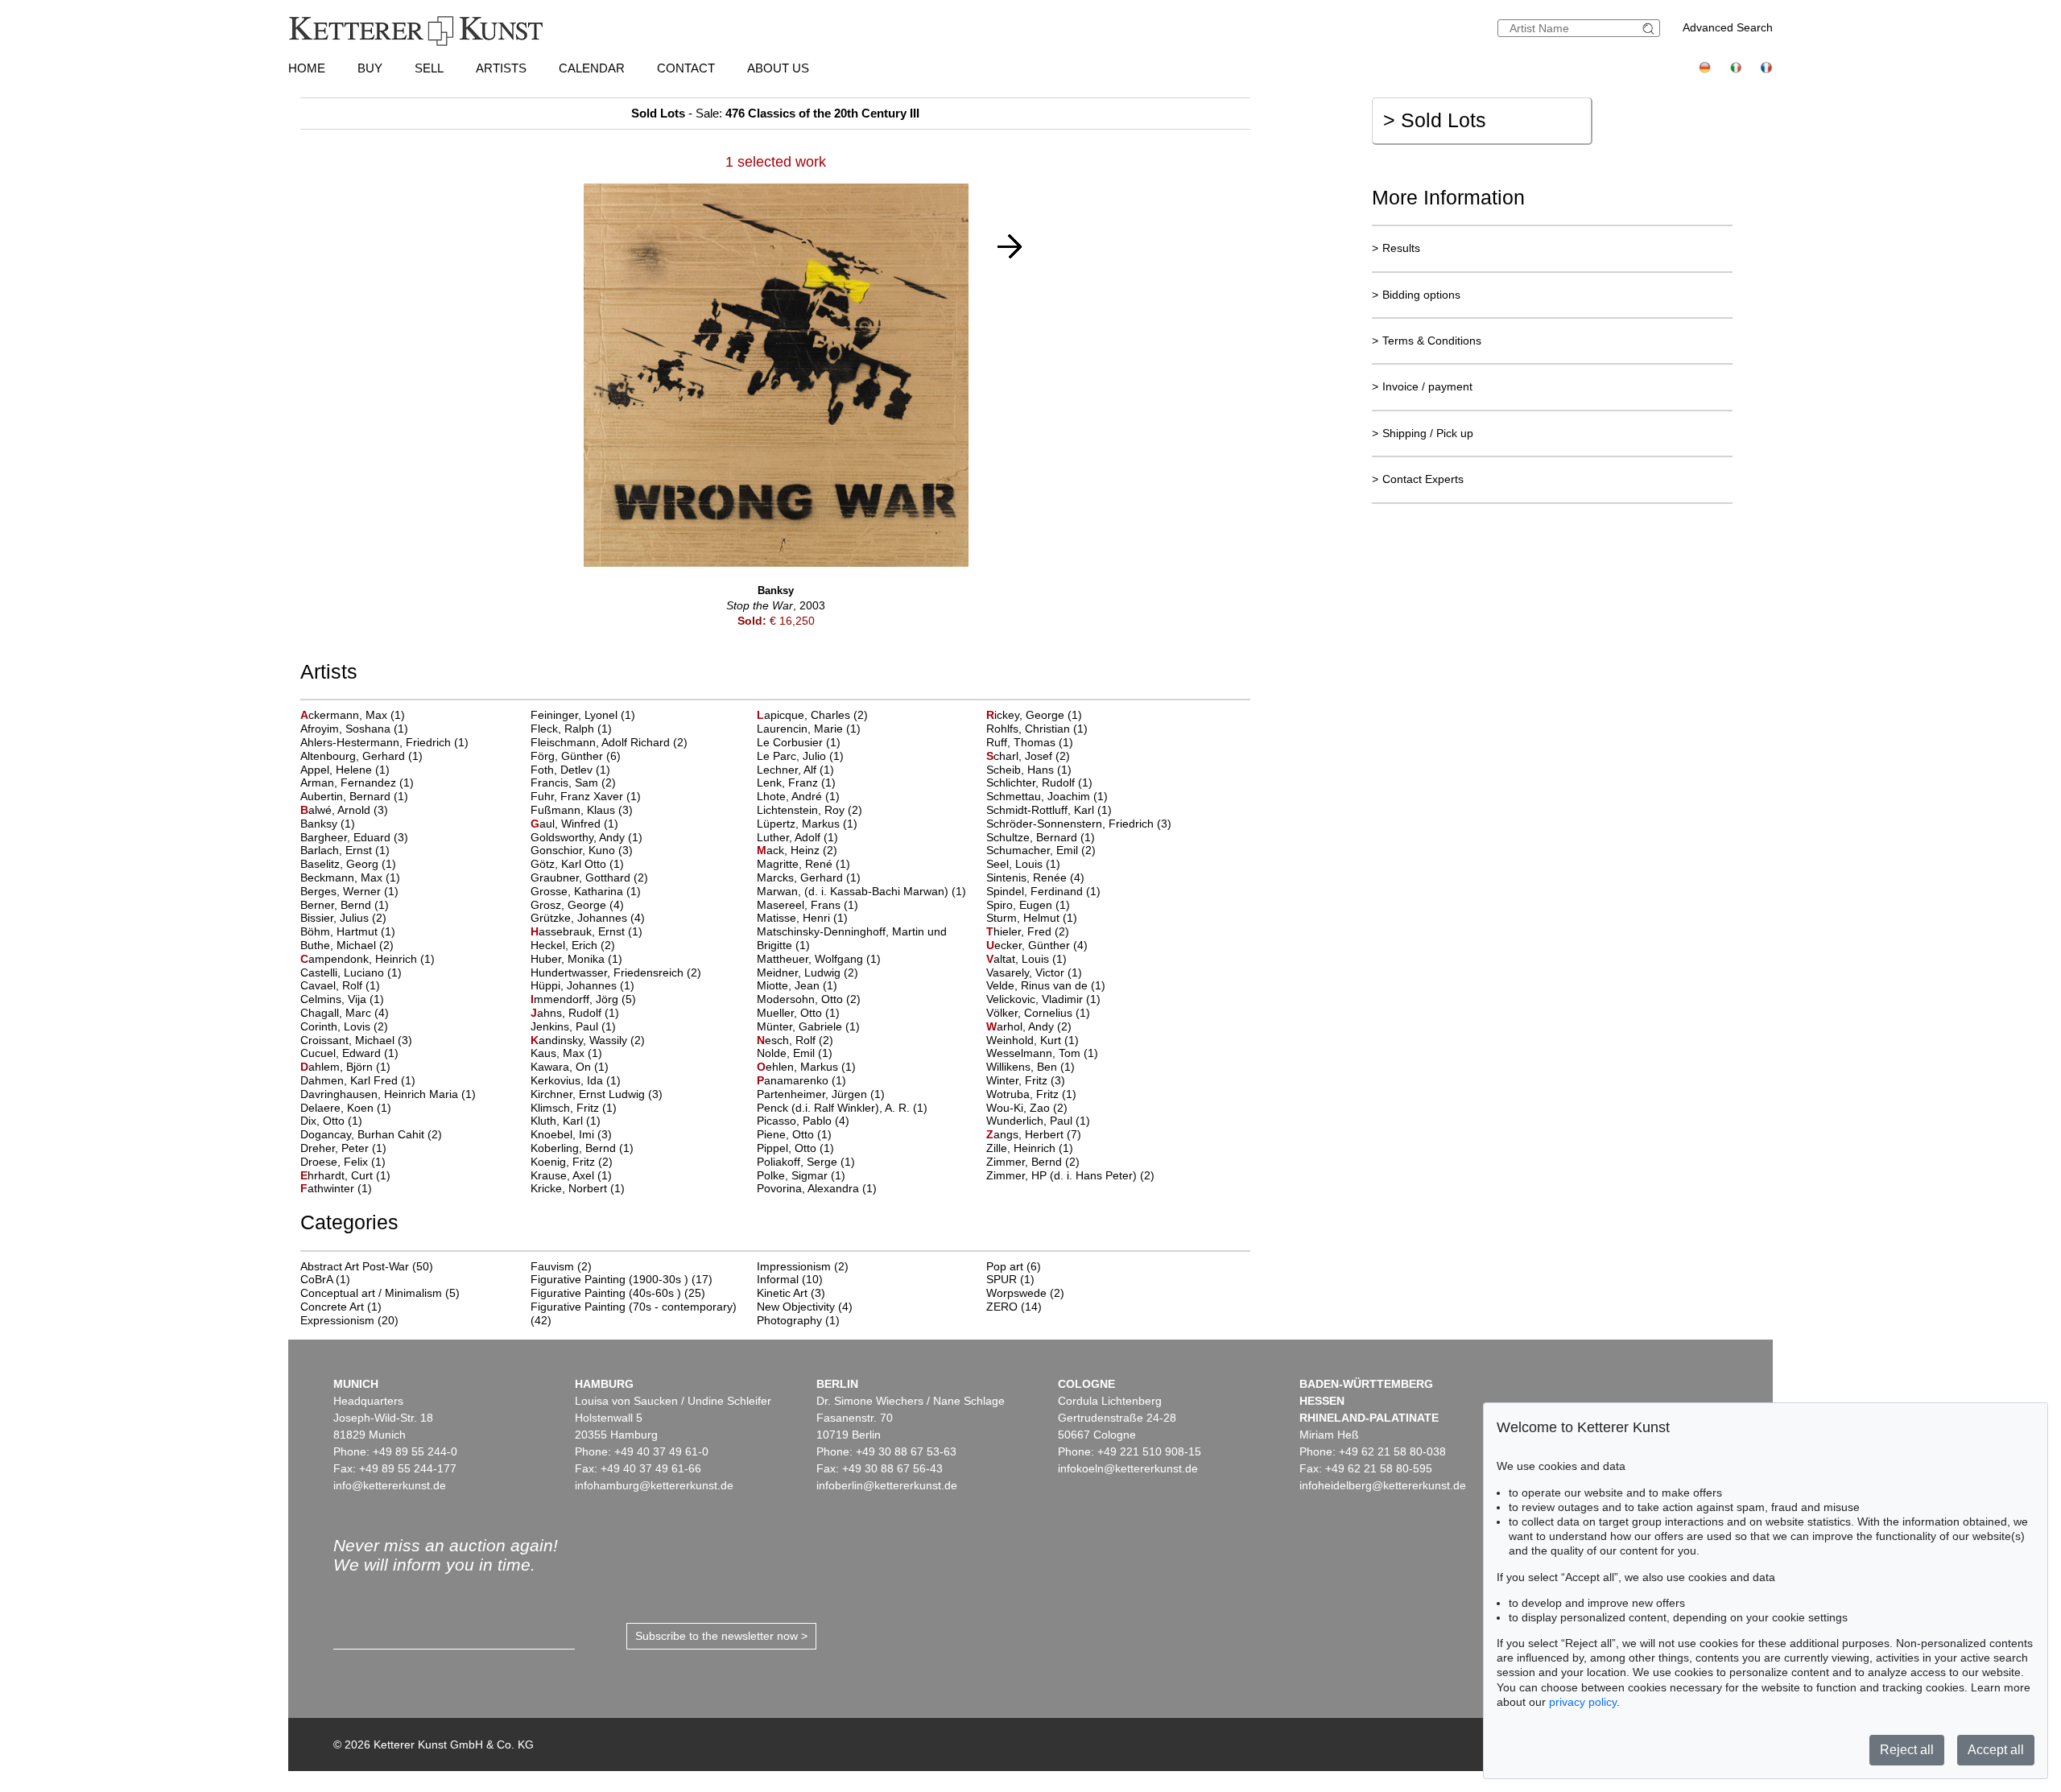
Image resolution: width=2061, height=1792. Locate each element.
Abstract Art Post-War (355, 1266)
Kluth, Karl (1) (566, 1121)
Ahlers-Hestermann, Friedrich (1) (384, 742)
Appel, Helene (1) (345, 770)
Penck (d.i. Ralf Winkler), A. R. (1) (842, 1108)
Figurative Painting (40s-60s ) (606, 1293)
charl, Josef (1021, 756)
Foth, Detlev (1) (570, 770)
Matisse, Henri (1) (802, 918)
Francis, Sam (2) (573, 782)
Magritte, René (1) (803, 864)
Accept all (1996, 1750)
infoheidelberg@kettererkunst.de (1383, 1485)
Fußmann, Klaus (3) (582, 810)
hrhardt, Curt (338, 1175)
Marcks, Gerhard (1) (809, 877)
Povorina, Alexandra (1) (817, 1188)
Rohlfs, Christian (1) (1037, 729)
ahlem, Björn (338, 1067)
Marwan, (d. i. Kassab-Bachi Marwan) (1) (861, 891)
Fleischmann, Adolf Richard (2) (609, 742)
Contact (686, 68)
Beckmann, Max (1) (350, 877)
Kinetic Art (782, 1293)
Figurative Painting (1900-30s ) (609, 1279)
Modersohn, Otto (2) (809, 999)
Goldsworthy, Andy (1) (586, 837)
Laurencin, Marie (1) (809, 729)
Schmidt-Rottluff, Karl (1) (1049, 810)
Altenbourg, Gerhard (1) (361, 756)
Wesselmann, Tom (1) (1042, 1053)
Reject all (1907, 1750)
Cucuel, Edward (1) (349, 1053)
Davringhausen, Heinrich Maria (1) (388, 1094)
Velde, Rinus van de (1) (1046, 985)
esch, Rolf (788, 1040)
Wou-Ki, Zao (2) (1027, 1108)
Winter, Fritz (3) (1026, 1080)
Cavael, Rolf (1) (340, 985)
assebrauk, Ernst (579, 931)
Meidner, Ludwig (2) (807, 972)
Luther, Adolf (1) (797, 837)
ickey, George (1027, 715)
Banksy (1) (328, 824)
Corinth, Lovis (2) (344, 1026)
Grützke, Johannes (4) (588, 918)
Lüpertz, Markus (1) (807, 824)
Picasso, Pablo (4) (803, 1121)
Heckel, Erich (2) (573, 945)
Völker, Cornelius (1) (1038, 1013)
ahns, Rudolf (568, 1013)
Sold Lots (1435, 120)
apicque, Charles (805, 715)
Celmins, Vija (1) (342, 999)
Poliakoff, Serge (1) (806, 1162)
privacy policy (1583, 1702)
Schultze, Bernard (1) (1041, 837)
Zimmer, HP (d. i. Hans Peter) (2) (1070, 1175)
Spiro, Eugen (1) (1028, 905)
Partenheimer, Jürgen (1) (821, 1094)
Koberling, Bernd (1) (582, 1148)
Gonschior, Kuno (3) (582, 850)
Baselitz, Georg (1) (348, 864)
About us (778, 68)
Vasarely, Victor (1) (1034, 972)
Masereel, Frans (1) (807, 905)
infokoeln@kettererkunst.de (1128, 1468)
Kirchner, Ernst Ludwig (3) (597, 1094)
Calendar (592, 68)
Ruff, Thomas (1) (1030, 742)
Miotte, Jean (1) (797, 985)
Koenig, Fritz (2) (572, 1162)
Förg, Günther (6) (576, 756)
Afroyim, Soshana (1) (354, 729)
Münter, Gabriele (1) (808, 1026)
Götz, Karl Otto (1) (577, 864)
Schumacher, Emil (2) (1041, 850)
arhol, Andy (1022, 1026)
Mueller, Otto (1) (798, 1013)
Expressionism (337, 1320)
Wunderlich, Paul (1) (1038, 1121)
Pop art (1005, 1266)
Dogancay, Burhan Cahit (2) (371, 1134)
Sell (429, 68)
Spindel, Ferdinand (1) (1043, 891)
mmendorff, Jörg (576, 999)
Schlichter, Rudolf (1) (1039, 782)
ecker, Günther (1030, 945)
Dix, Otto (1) (331, 1121)
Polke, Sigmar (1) (801, 1175)
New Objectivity (796, 1307)
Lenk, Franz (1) (796, 782)
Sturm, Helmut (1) (1032, 918)
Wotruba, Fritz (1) (1031, 1094)
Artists (501, 68)
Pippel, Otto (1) (795, 1148)
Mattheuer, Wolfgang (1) (819, 959)
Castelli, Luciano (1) (351, 972)
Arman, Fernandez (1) (357, 782)
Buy (370, 68)
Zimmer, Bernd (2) (1033, 1162)
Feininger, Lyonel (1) (583, 715)
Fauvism (552, 1266)
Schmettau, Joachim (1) (1047, 796)
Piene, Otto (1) (794, 1134)
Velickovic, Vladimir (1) (1043, 999)
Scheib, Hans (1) (1029, 770)
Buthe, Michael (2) (347, 945)
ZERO (1002, 1307)
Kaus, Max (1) (566, 1053)
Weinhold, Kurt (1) (1033, 1040)
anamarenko (794, 1080)
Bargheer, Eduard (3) (354, 837)
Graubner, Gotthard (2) (589, 877)
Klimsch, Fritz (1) (574, 1108)
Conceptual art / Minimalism (371, 1293)
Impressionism (794, 1266)
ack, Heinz (790, 850)
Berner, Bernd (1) (345, 905)
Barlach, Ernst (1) (345, 850)
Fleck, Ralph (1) (571, 729)
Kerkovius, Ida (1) (576, 1080)
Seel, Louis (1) (1023, 864)
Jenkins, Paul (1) (573, 1026)
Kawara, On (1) (570, 1067)
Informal (778, 1279)
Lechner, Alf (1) (795, 770)
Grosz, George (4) (577, 905)
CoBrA (316, 1279)
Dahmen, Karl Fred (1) (358, 1080)
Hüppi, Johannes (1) (582, 985)
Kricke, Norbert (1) (578, 1188)
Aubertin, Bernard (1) (354, 796)
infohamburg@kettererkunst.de (654, 1485)
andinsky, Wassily (580, 1040)
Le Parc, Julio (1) (800, 756)
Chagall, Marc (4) (345, 1013)
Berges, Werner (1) (349, 891)
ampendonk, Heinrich (360, 959)
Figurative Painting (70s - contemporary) (634, 1307)
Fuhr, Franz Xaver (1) (586, 796)
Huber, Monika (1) (576, 959)
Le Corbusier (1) (799, 742)
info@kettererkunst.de (390, 1485)
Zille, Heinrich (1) (1030, 1148)
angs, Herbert (1026, 1134)
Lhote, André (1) (798, 796)
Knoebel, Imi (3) (571, 1134)
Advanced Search (1728, 27)
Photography (789, 1320)
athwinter (329, 1188)
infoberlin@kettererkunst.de (887, 1485)
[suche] (1650, 29)
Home (307, 68)
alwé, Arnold (337, 810)
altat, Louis (1019, 959)
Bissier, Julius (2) (343, 918)
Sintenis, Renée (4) (1035, 877)
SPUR (1002, 1279)
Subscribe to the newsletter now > (721, 1636)
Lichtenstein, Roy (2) (810, 810)
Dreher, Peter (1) (343, 1148)
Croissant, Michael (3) (356, 1040)
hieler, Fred (1020, 931)
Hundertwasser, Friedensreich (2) (616, 972)
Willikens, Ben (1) (1030, 1067)
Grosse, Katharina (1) (586, 891)
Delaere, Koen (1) (346, 1108)
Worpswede (1016, 1293)
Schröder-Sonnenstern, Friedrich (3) (1079, 824)
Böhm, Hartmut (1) (348, 931)
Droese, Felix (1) (343, 1162)
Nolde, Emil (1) (795, 1053)
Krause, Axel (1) (571, 1175)
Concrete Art (332, 1307)
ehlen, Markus (799, 1067)
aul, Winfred (567, 824)
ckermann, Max (345, 715)
